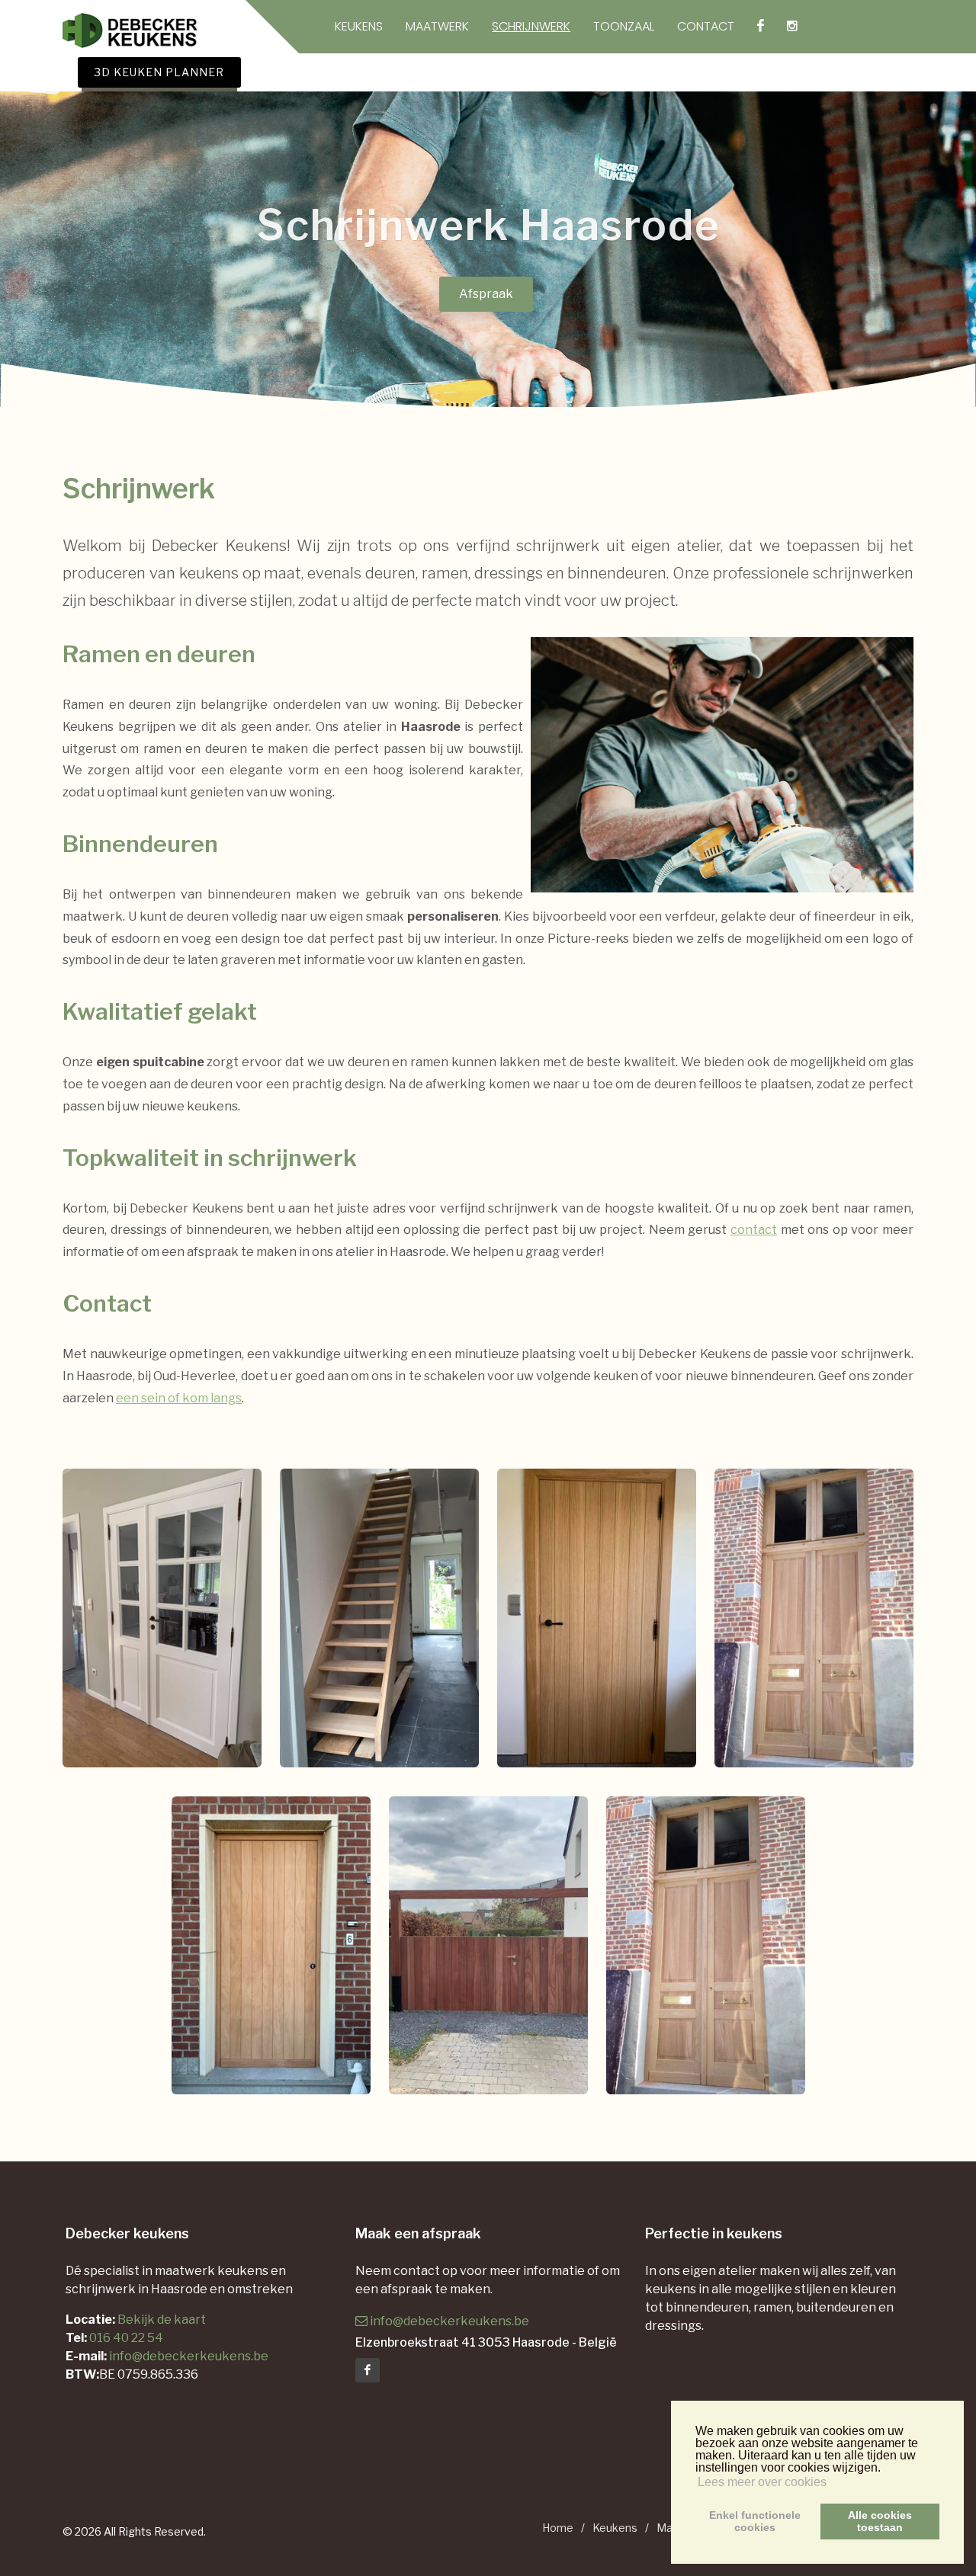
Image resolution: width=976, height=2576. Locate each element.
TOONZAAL (624, 27)
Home (558, 2528)
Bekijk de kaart (161, 2320)
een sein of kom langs (179, 1398)
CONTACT (706, 27)
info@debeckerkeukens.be (189, 2356)
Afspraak (486, 294)
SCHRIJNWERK (531, 27)
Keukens (615, 2528)
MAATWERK (437, 27)
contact (754, 1230)
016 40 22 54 (126, 2338)
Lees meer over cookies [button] (762, 2482)
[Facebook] (368, 2370)
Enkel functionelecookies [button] (755, 2521)
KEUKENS (359, 27)
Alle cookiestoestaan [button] (880, 2521)
